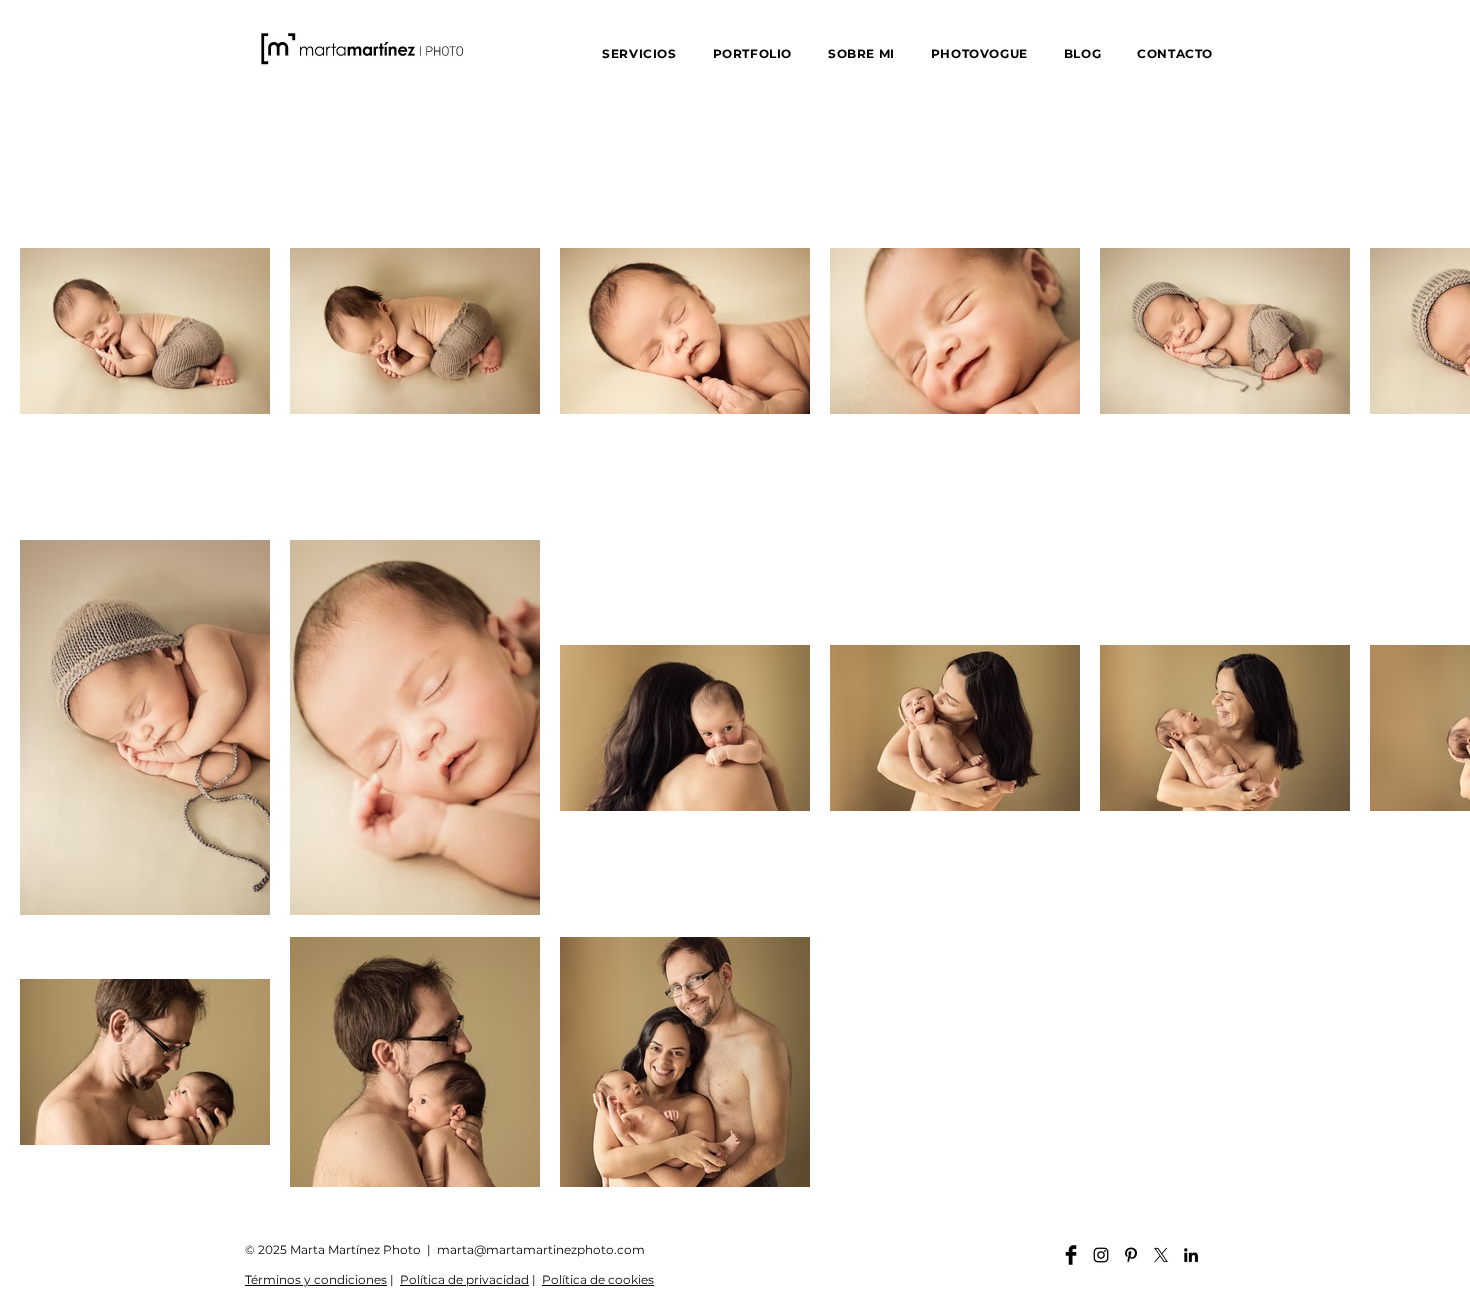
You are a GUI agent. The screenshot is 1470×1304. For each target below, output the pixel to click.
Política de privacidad (464, 1279)
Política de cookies (598, 1279)
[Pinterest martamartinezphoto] (1131, 1255)
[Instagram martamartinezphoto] (1101, 1255)
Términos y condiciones (316, 1279)
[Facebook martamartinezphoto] (1071, 1255)
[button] (639, 53)
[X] (1161, 1255)
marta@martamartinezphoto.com (541, 1249)
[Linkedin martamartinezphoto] (1191, 1255)
